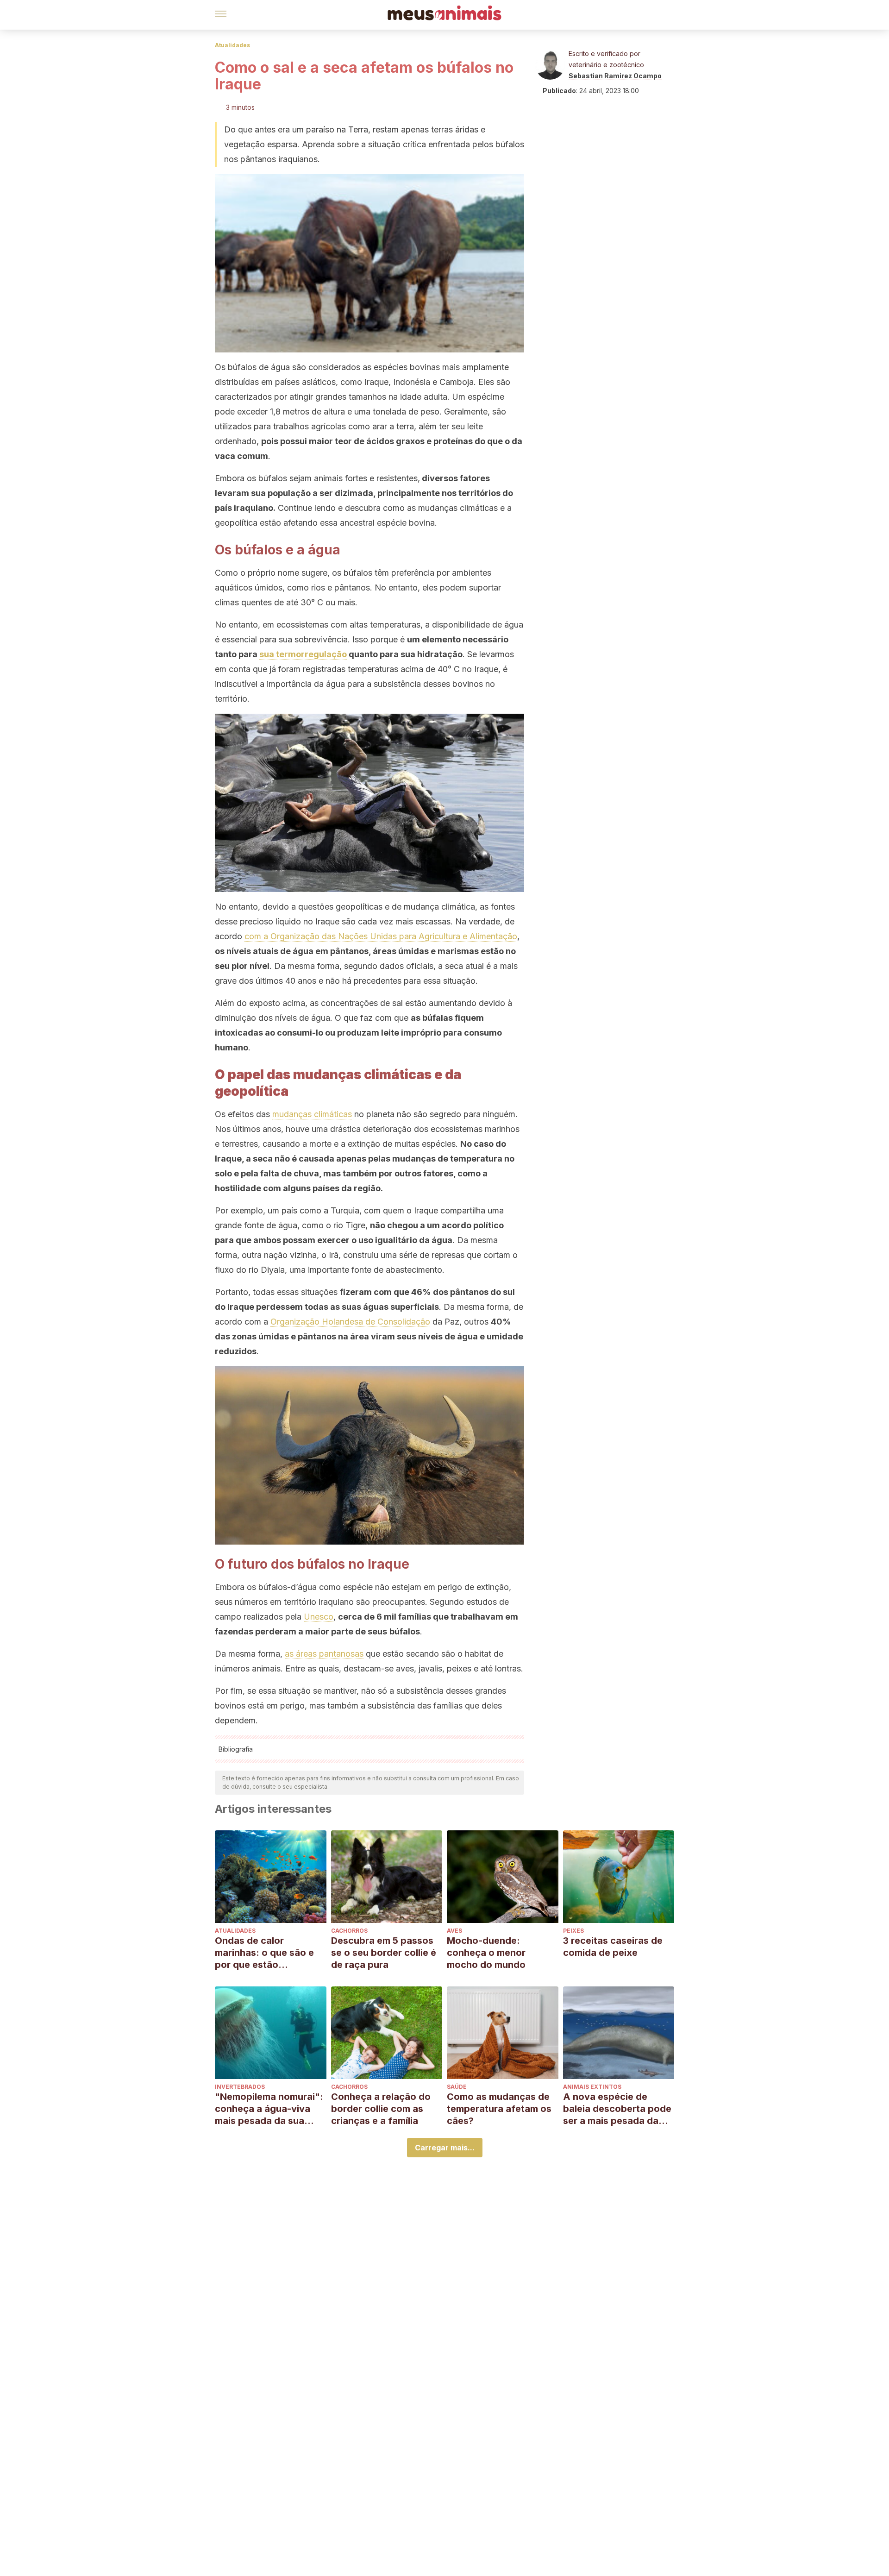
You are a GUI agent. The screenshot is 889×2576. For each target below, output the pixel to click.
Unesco (319, 1617)
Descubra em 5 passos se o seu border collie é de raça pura (384, 1953)
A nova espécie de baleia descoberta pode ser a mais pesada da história (617, 2109)
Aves (454, 1931)
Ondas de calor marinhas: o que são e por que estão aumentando (264, 1953)
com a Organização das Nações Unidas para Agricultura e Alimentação (381, 936)
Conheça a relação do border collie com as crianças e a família (381, 2109)
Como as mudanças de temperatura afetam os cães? (499, 2109)
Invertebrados (240, 2087)
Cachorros (349, 1931)
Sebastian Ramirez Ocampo (615, 76)
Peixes (573, 1931)
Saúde (457, 2087)
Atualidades (232, 45)
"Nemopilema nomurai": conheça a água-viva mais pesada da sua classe (269, 2109)
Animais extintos (592, 2087)
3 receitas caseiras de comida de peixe (613, 1947)
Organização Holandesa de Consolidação (350, 1322)
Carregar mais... (445, 2148)
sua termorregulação (303, 654)
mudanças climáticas (312, 1114)
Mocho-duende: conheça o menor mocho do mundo (486, 1953)
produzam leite (368, 1033)
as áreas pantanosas (324, 1654)
